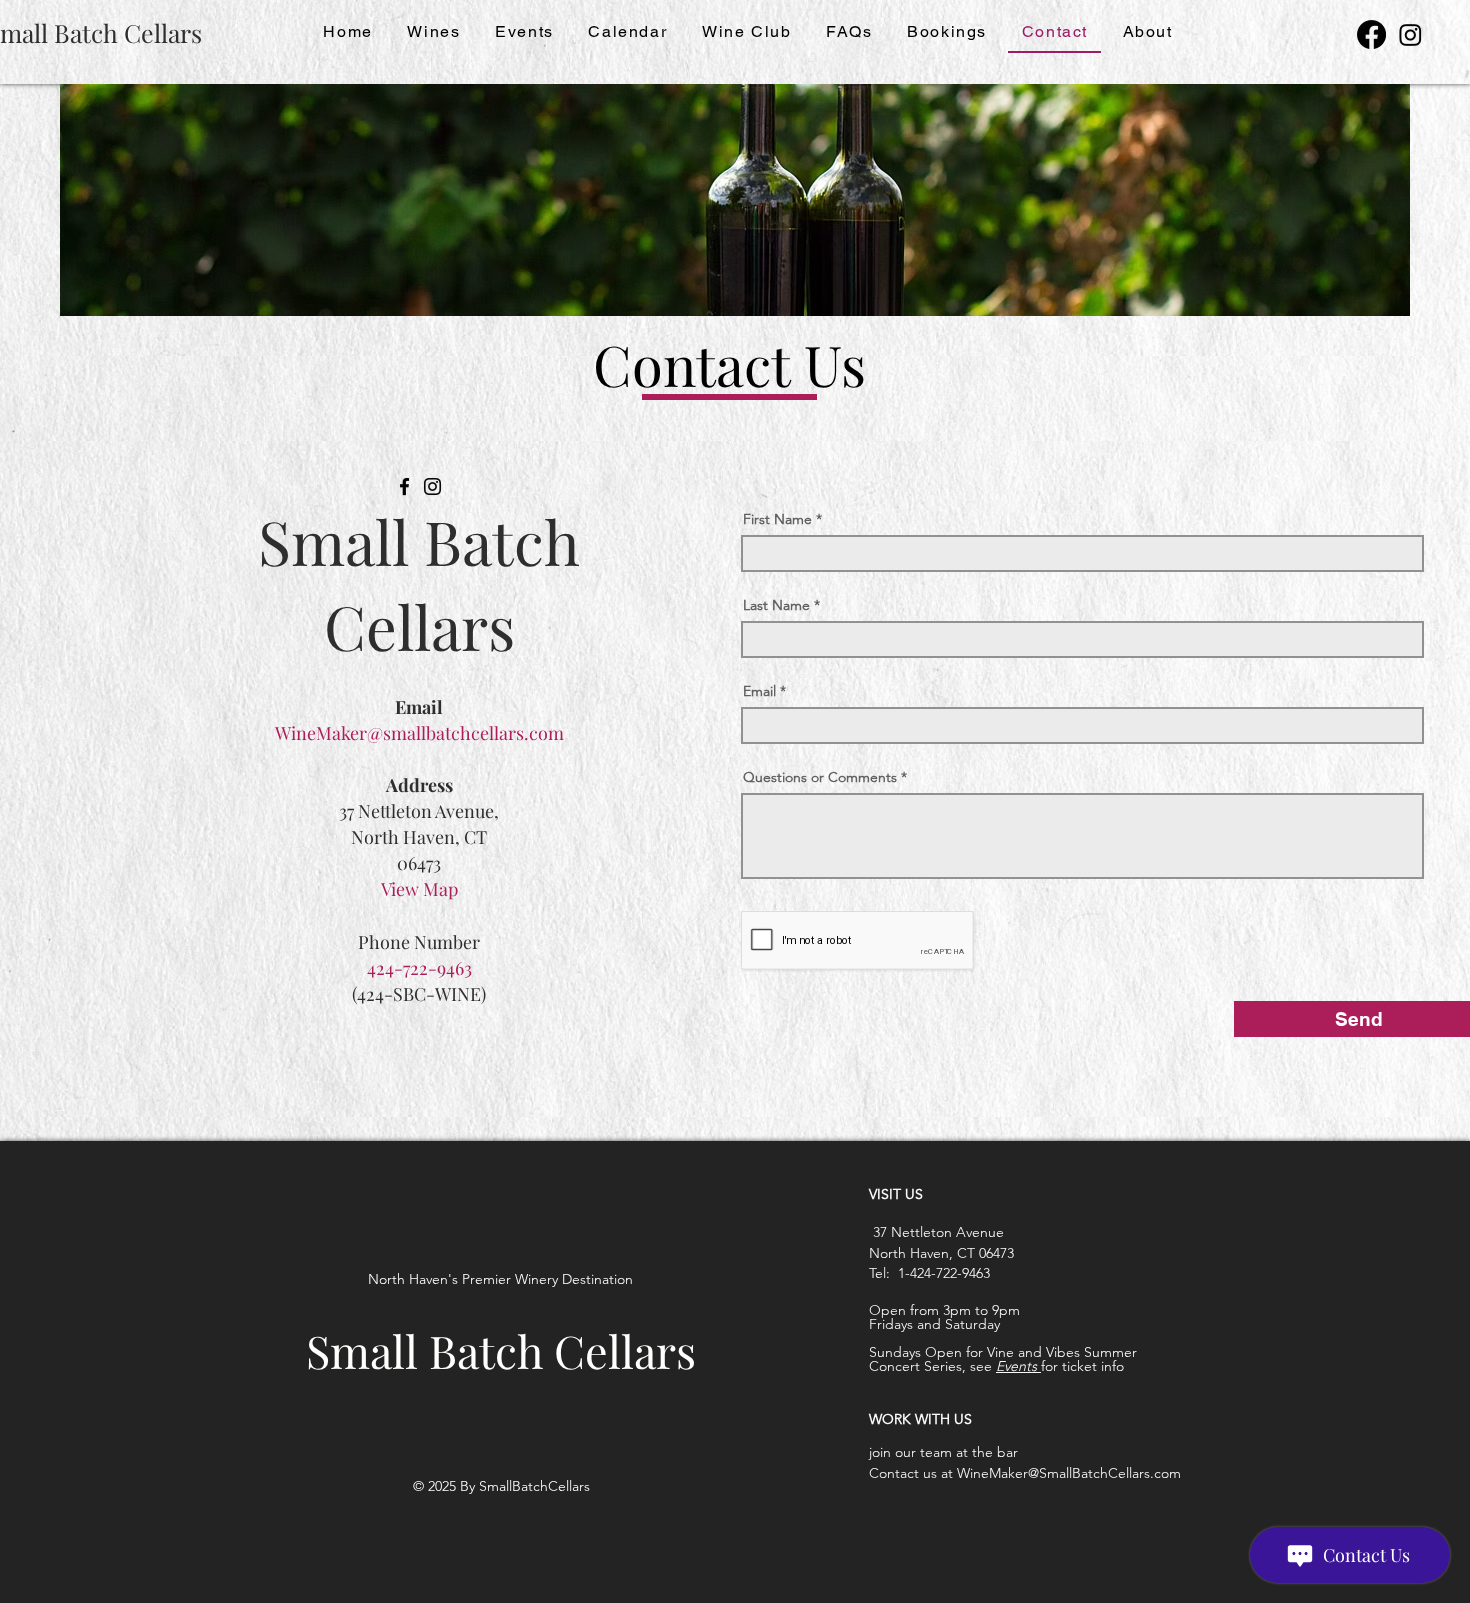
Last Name (776, 605)
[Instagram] (1410, 34)
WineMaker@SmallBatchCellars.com (1069, 1473)
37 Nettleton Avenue (936, 1232)
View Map (419, 889)
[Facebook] (1371, 34)
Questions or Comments (820, 777)
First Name (777, 519)
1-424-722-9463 (944, 1273)
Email (759, 691)
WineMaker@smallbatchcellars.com (419, 733)
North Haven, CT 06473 (941, 1253)
